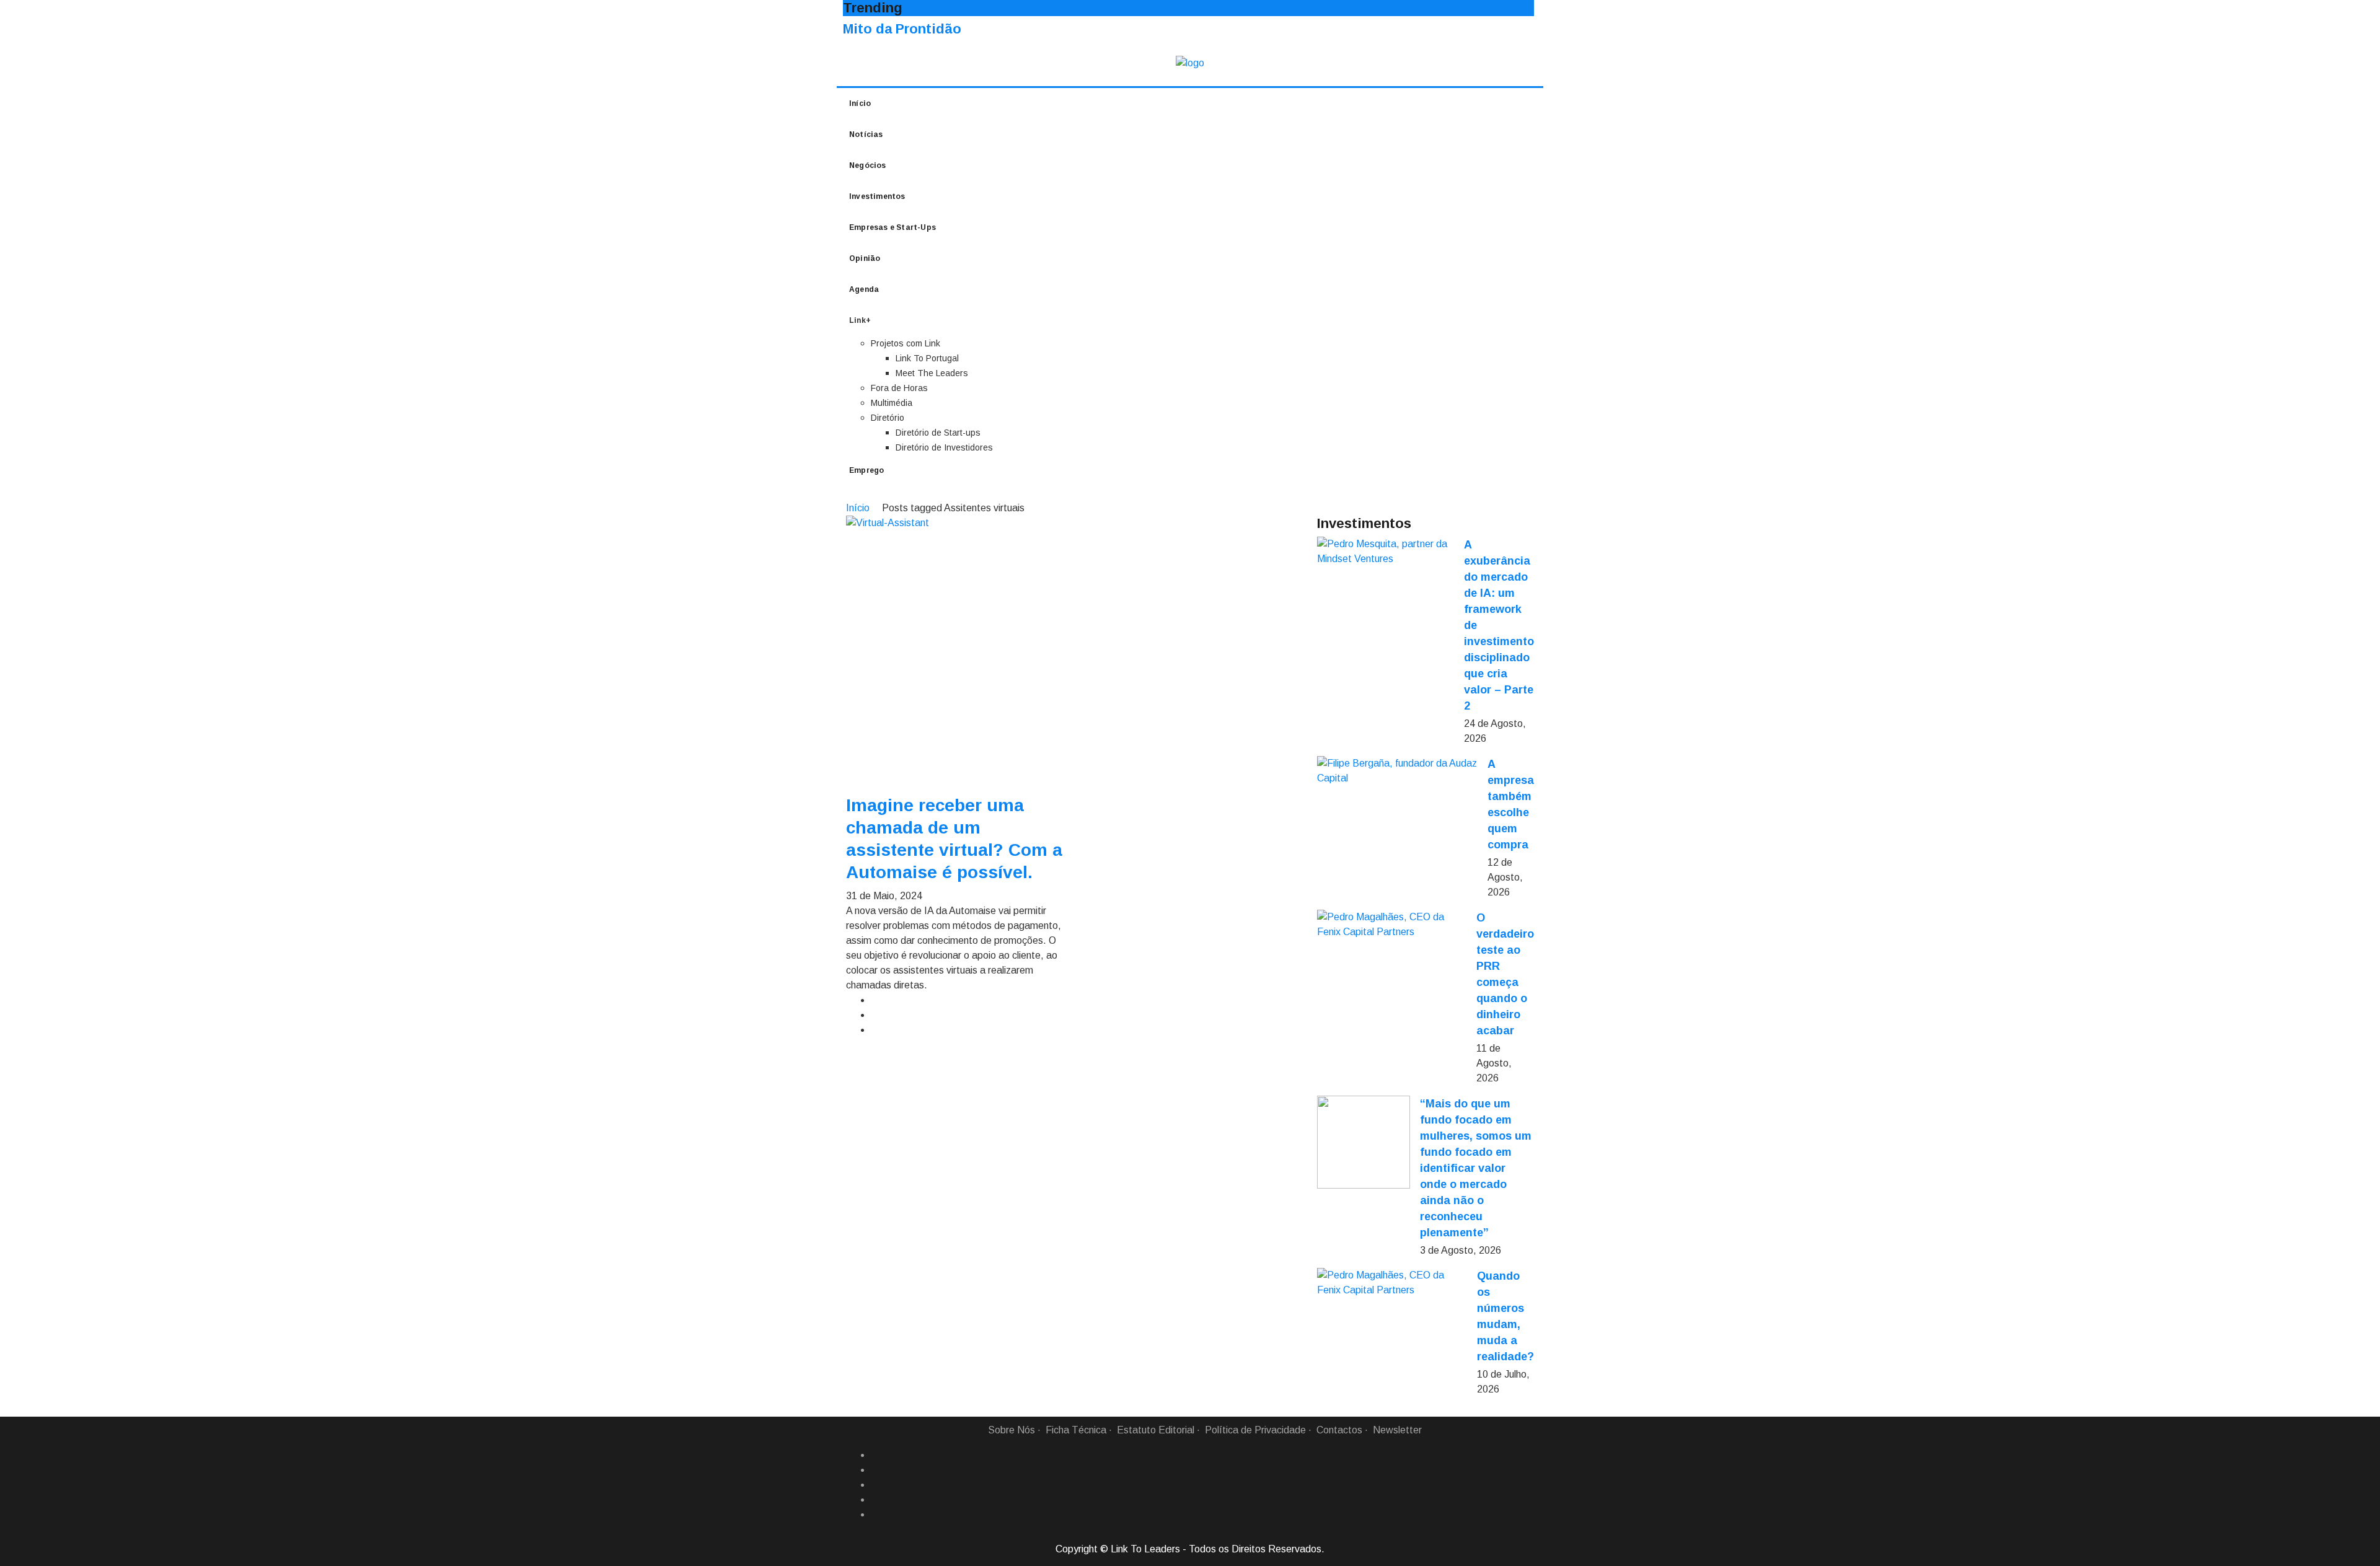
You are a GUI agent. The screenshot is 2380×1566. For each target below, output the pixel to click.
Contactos (1339, 1430)
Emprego (866, 470)
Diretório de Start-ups (938, 433)
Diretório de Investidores (944, 447)
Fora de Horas (899, 388)
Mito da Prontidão (902, 29)
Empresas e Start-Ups (892, 227)
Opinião (865, 258)
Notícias (866, 134)
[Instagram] (876, 1500)
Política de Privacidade (1255, 1430)
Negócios (868, 165)
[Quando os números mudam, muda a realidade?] (1392, 1283)
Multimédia (892, 403)
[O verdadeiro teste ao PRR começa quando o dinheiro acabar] (1392, 925)
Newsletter (1397, 1430)
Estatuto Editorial (1156, 1430)
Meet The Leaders (932, 373)
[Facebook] (876, 1455)
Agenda (864, 289)
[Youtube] (876, 1515)
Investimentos (877, 196)
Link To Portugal (927, 358)
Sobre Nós (1011, 1430)
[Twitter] (876, 1485)
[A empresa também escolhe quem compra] (1397, 771)
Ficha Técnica (1076, 1430)
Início (860, 103)
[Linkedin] (876, 1470)
